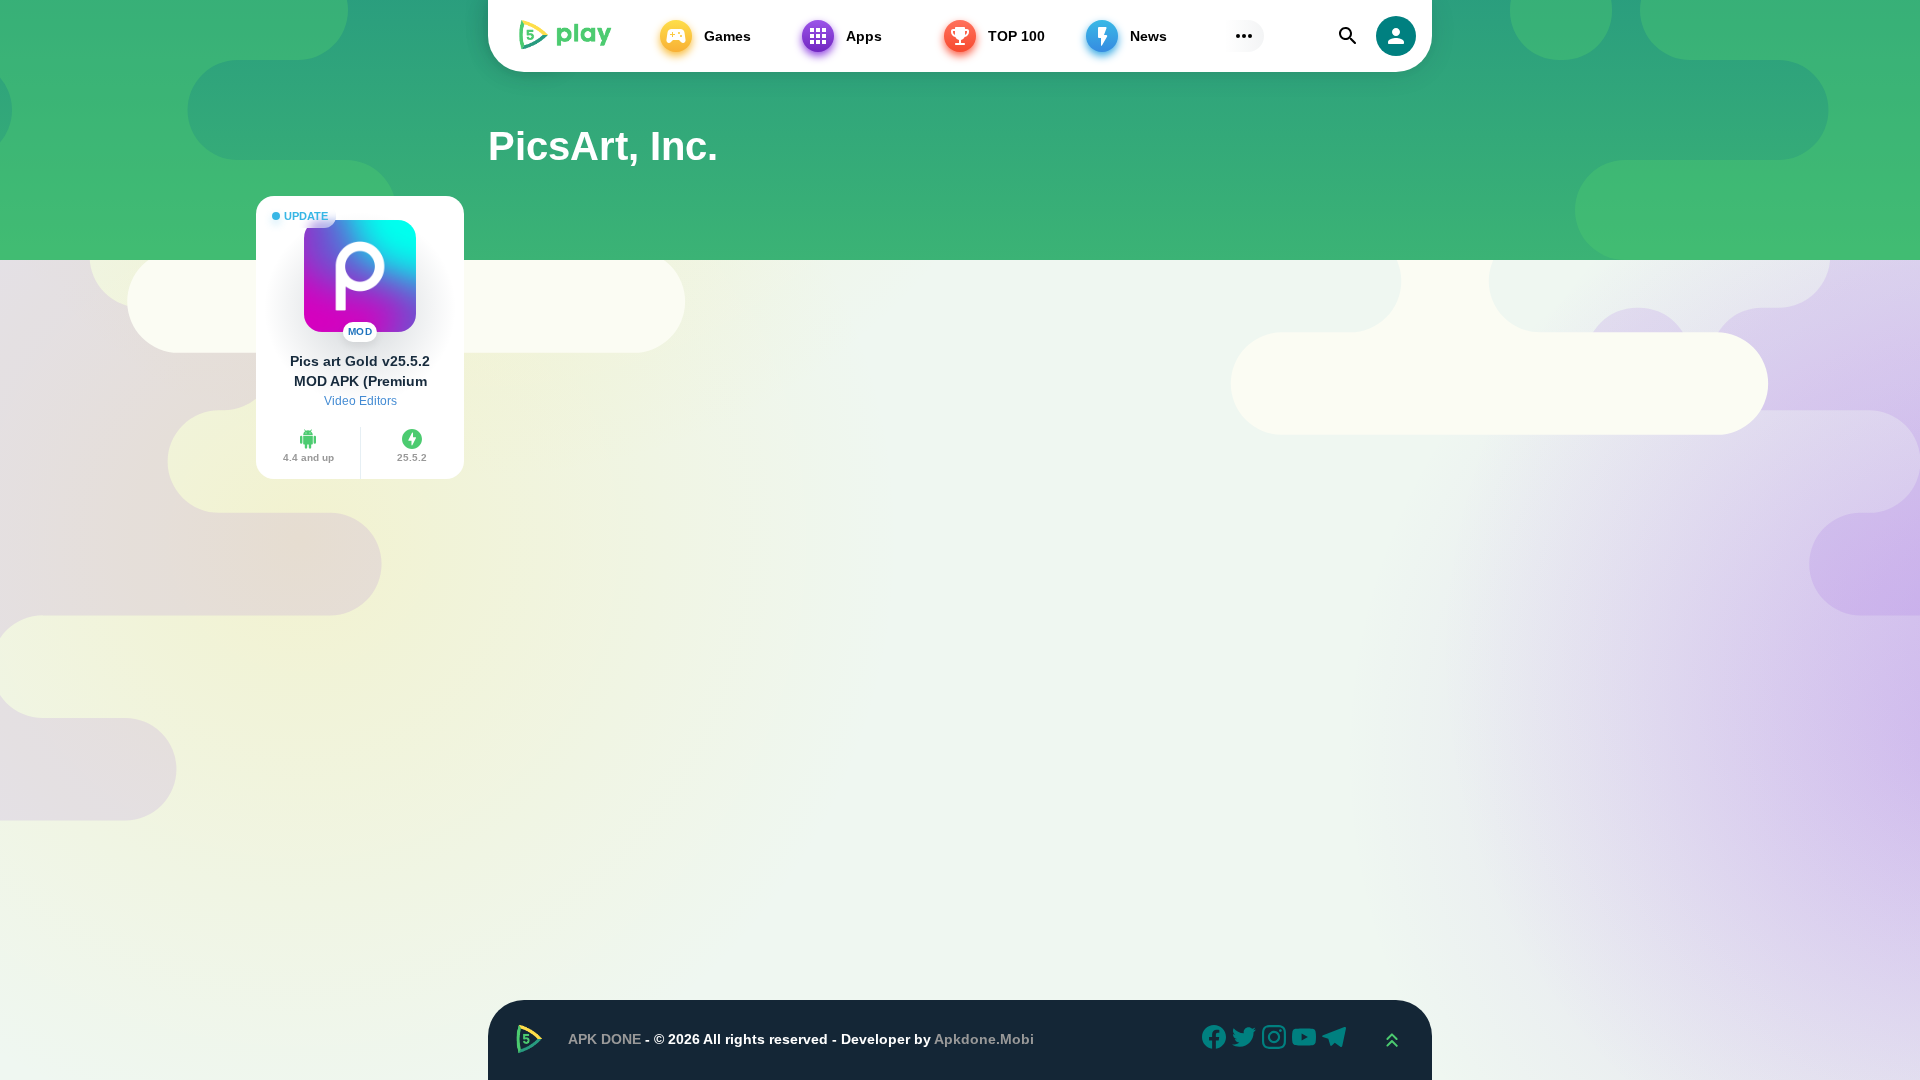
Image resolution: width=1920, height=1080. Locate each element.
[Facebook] (1217, 1040)
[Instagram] (1277, 1040)
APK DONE (604, 1039)
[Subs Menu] (1244, 36)
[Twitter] (1247, 1040)
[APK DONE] (564, 36)
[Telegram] (1337, 1040)
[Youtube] (1307, 1040)
